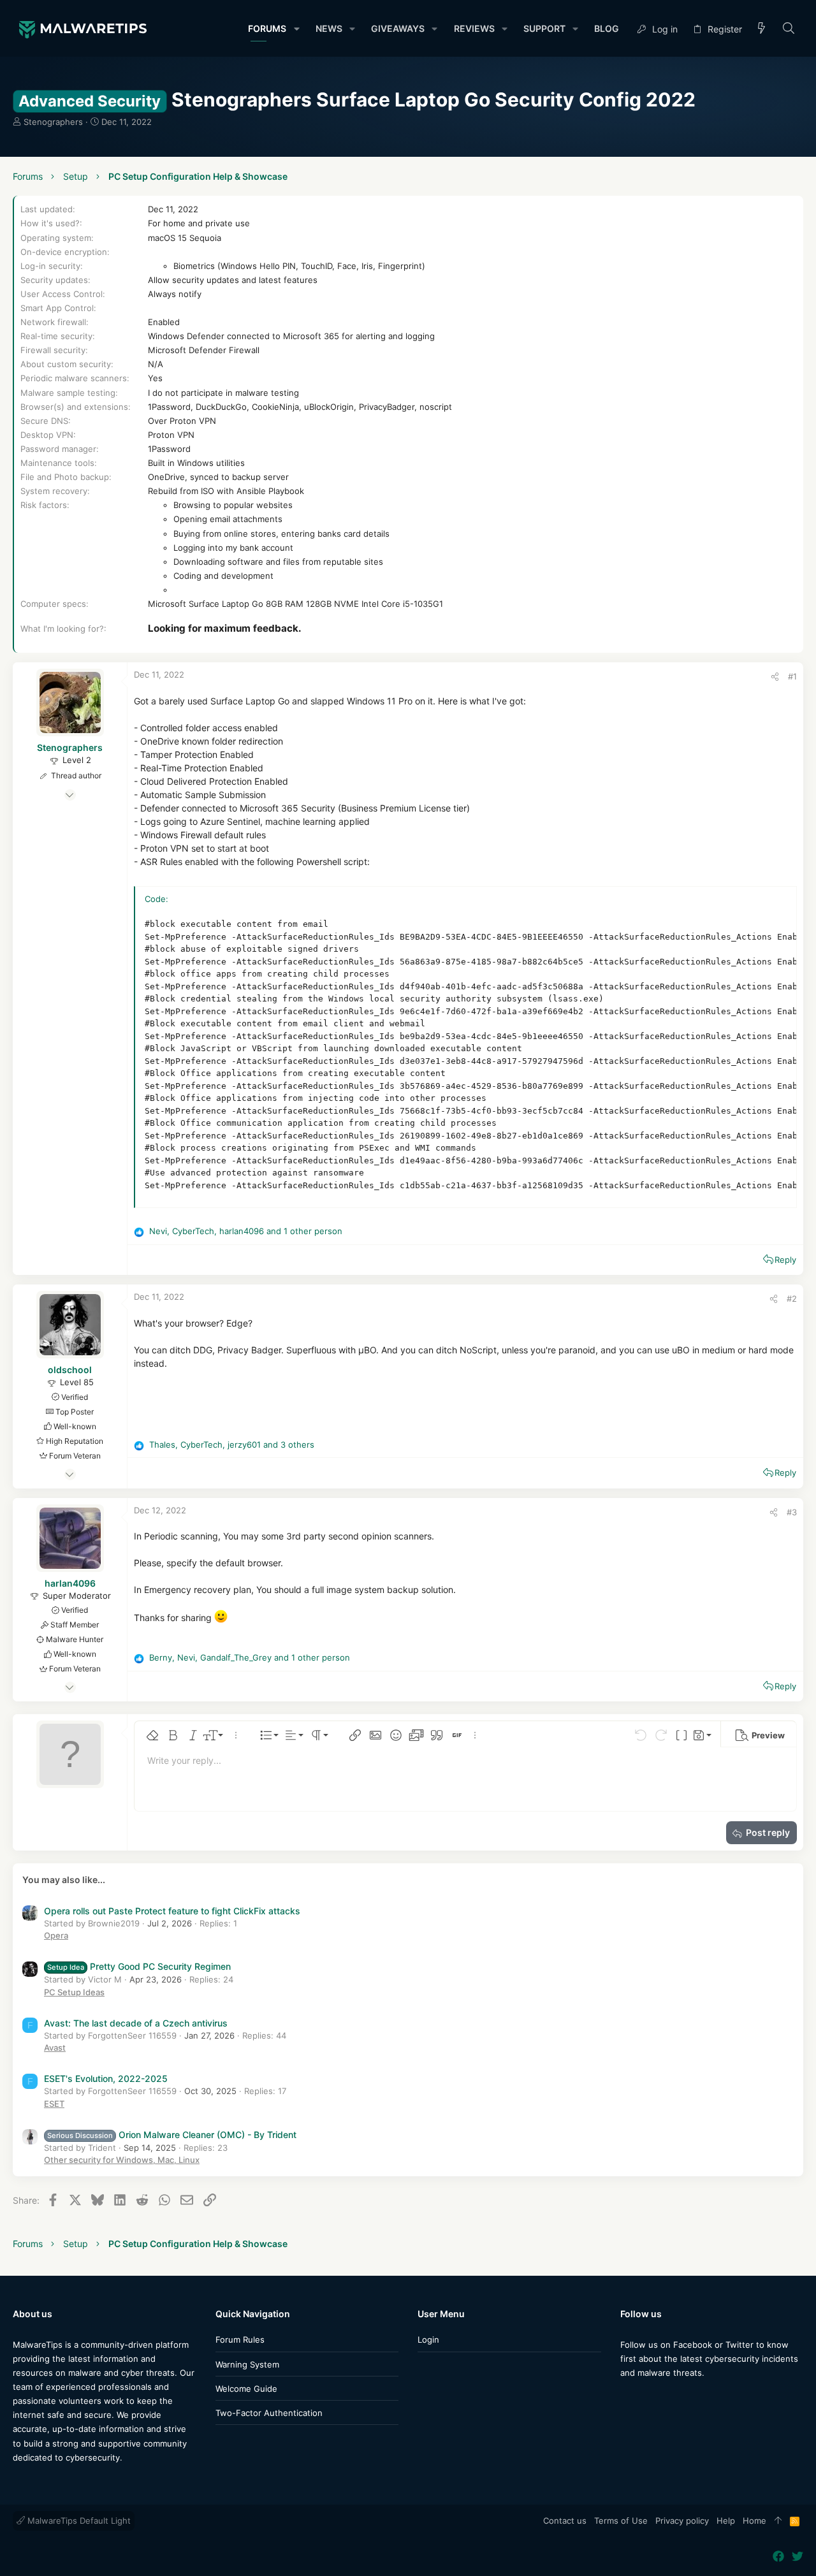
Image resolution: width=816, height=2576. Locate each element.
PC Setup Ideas (74, 1992)
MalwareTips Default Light (78, 2521)
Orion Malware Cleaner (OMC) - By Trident (172, 2135)
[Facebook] (626, 2398)
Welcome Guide (246, 2389)
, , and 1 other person (246, 1231)
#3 (792, 1512)
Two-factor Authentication (269, 2413)
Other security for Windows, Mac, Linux (122, 2160)
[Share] (775, 677)
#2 (792, 1299)
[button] (296, 29)
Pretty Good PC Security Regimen (139, 1966)
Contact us (565, 2521)
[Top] (778, 2521)
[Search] (789, 29)
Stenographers (53, 122)
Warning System (247, 2364)
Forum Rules (240, 2340)
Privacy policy (682, 2521)
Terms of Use (621, 2521)
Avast (55, 2048)
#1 (792, 676)
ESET (54, 2104)
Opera (56, 1935)
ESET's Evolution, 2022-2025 (106, 2078)
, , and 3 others (232, 1444)
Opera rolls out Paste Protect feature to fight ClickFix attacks (172, 1911)
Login (428, 2340)
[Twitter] (645, 2398)
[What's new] (762, 29)
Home (754, 2521)
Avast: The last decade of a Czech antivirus (136, 2023)
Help (726, 2521)
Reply (785, 1260)
